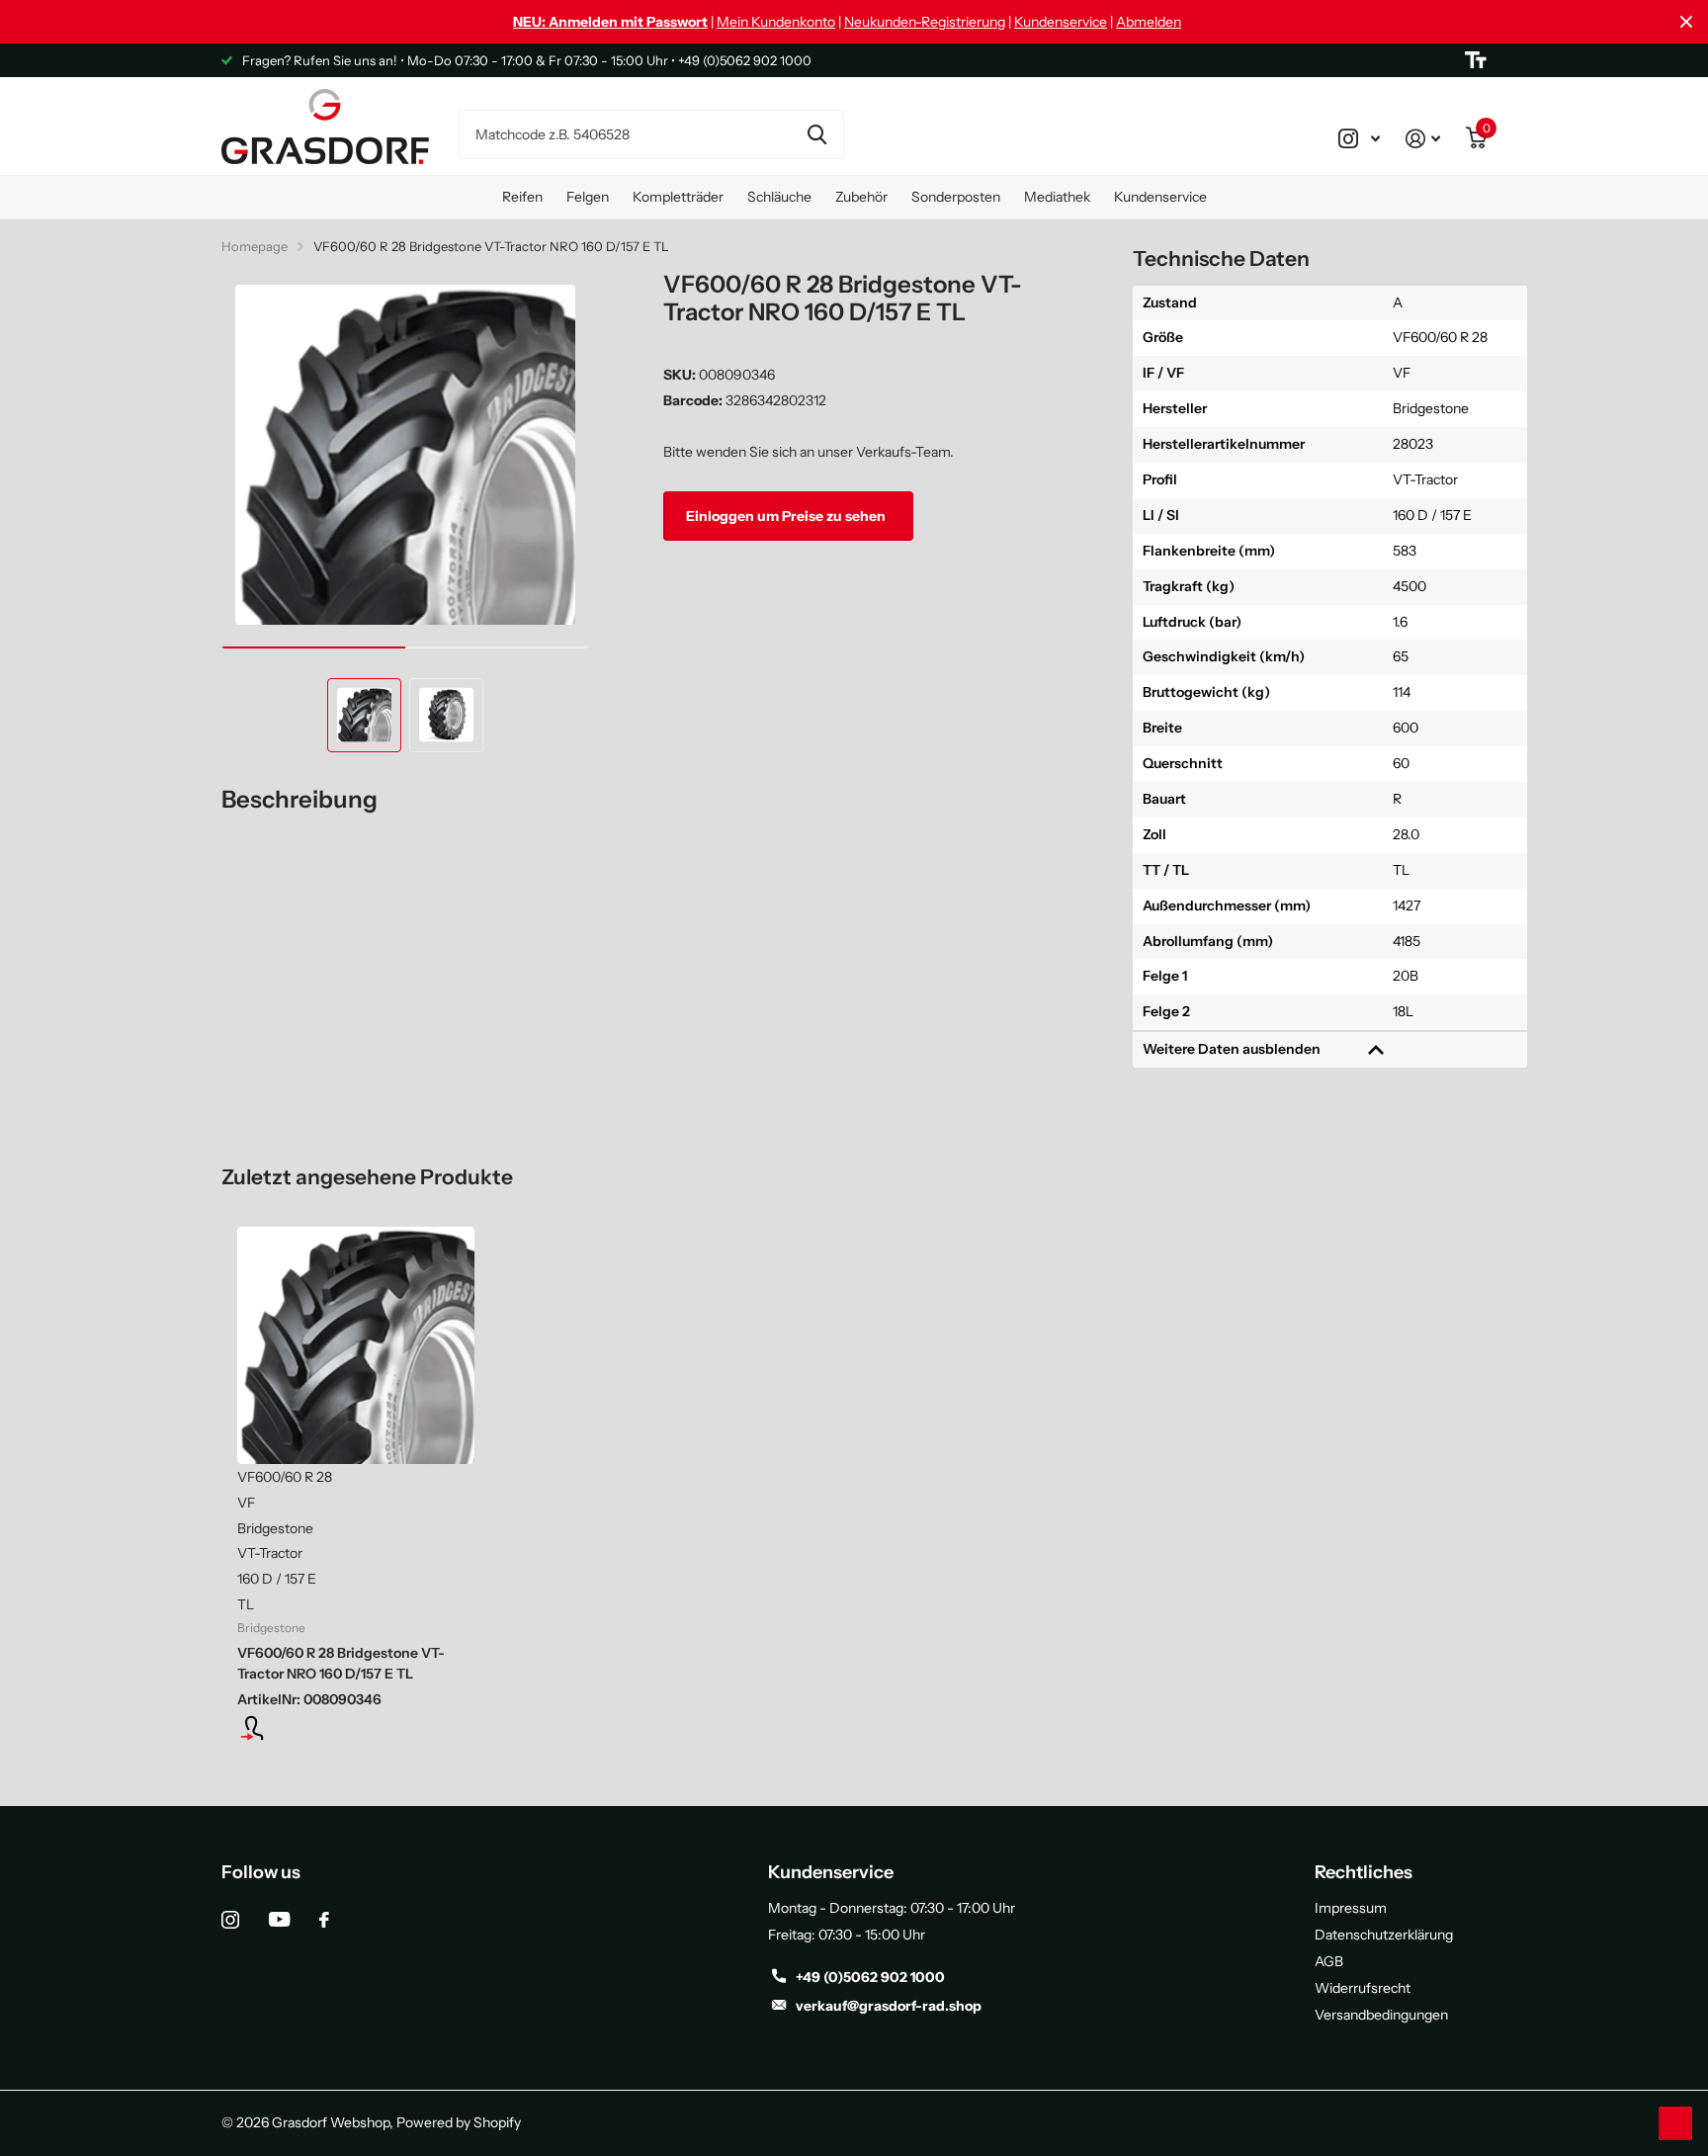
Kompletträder (678, 197)
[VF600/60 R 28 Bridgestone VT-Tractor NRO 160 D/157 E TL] (356, 1345)
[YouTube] (279, 1919)
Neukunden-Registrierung (925, 22)
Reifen (522, 197)
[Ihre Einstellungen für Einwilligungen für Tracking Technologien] (1675, 2123)
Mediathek (1057, 197)
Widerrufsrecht (1363, 1988)
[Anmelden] (1423, 138)
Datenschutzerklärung (1384, 1935)
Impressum (1351, 1908)
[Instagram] (230, 1920)
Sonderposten (956, 197)
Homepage (255, 246)
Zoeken (817, 134)
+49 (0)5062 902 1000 (870, 1977)
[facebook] (324, 1920)
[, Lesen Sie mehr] (1359, 138)
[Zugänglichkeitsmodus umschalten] (1476, 60)
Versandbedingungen (1381, 2015)
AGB (1329, 1961)
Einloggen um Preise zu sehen (787, 515)
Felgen (588, 197)
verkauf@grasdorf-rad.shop (889, 2006)
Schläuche (779, 197)
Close (1686, 22)
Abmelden (1149, 22)
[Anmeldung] (356, 1728)
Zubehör (861, 197)
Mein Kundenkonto (776, 22)
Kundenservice (1061, 22)
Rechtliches (1364, 1872)
